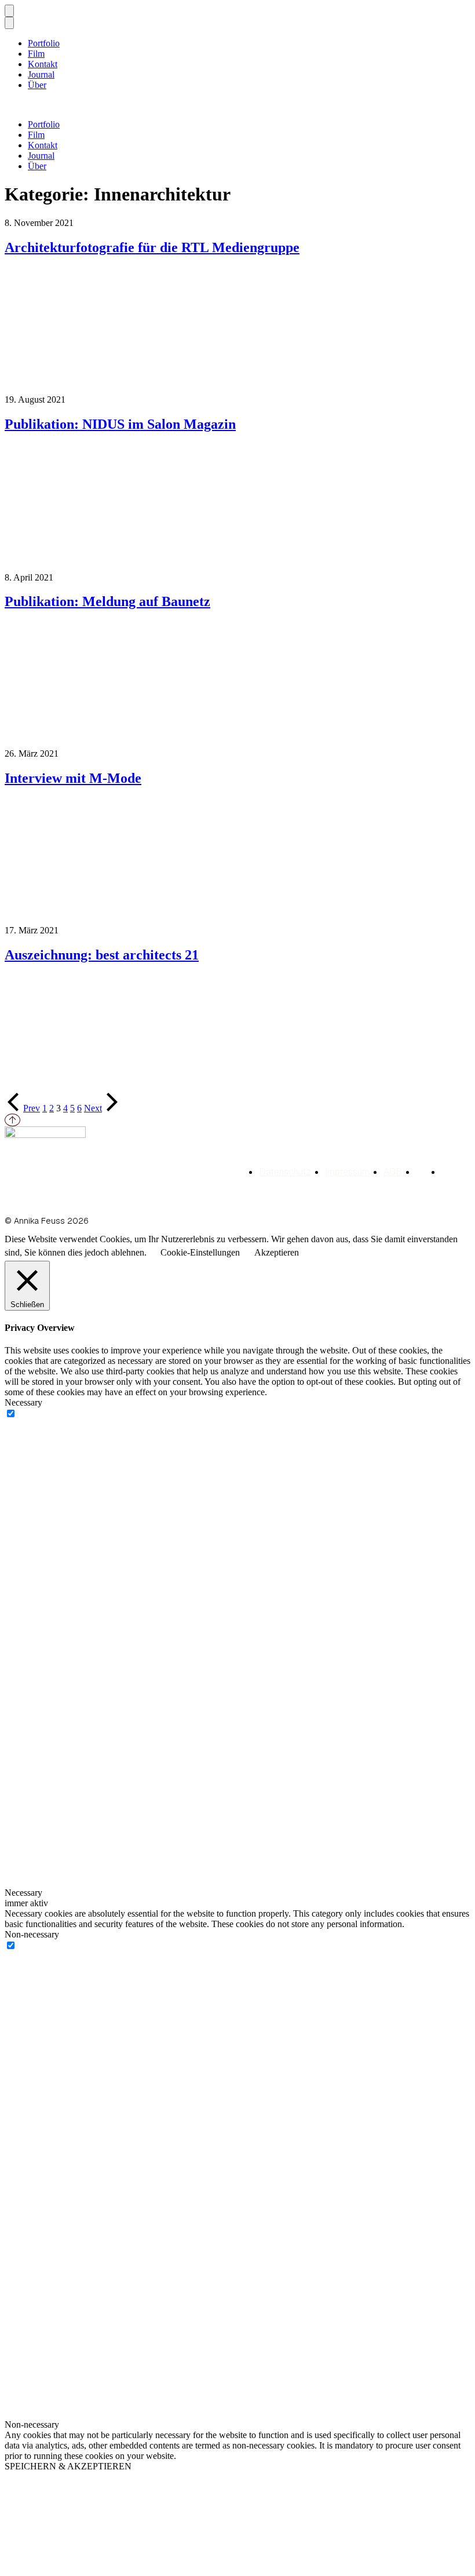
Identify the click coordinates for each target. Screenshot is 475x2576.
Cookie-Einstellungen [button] (200, 1252)
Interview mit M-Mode (73, 778)
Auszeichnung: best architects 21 (102, 955)
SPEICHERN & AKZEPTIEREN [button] (68, 2466)
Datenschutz (285, 1172)
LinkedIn (422, 1173)
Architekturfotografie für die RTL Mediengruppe (152, 247)
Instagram (447, 1173)
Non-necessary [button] (32, 1934)
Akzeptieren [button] (277, 1252)
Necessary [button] (23, 1402)
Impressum (347, 1172)
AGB (393, 1172)
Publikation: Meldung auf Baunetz (107, 601)
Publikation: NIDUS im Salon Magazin (120, 424)
